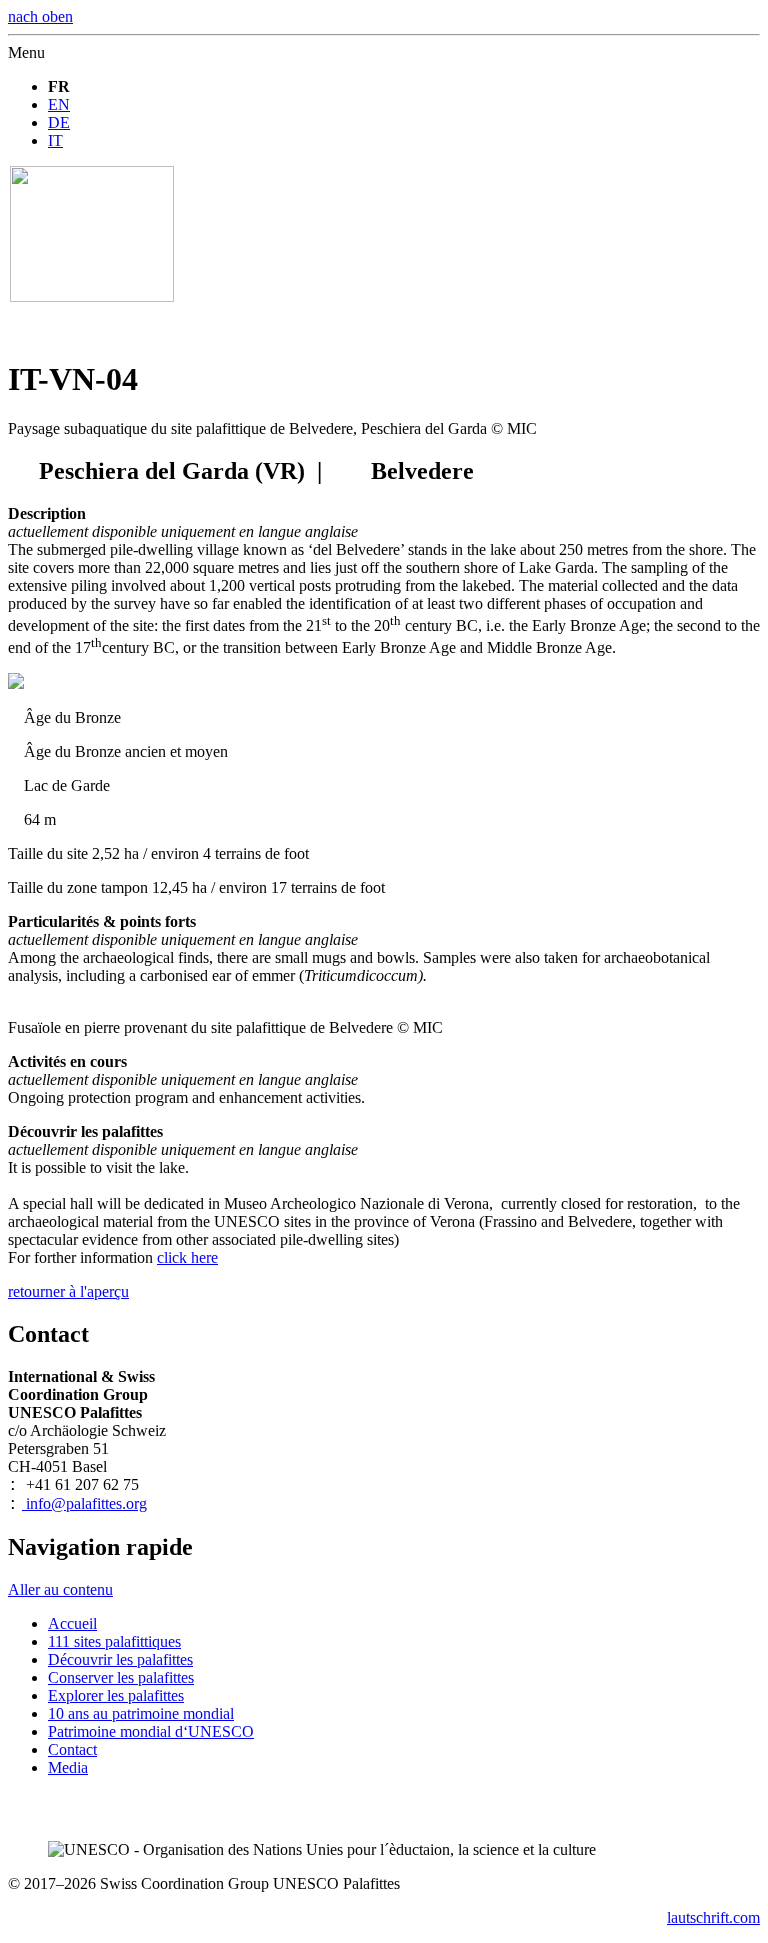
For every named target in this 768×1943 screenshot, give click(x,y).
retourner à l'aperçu (68, 1291)
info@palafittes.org (84, 1503)
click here (187, 1257)
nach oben (40, 16)
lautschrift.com (713, 1917)
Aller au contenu (60, 1589)
